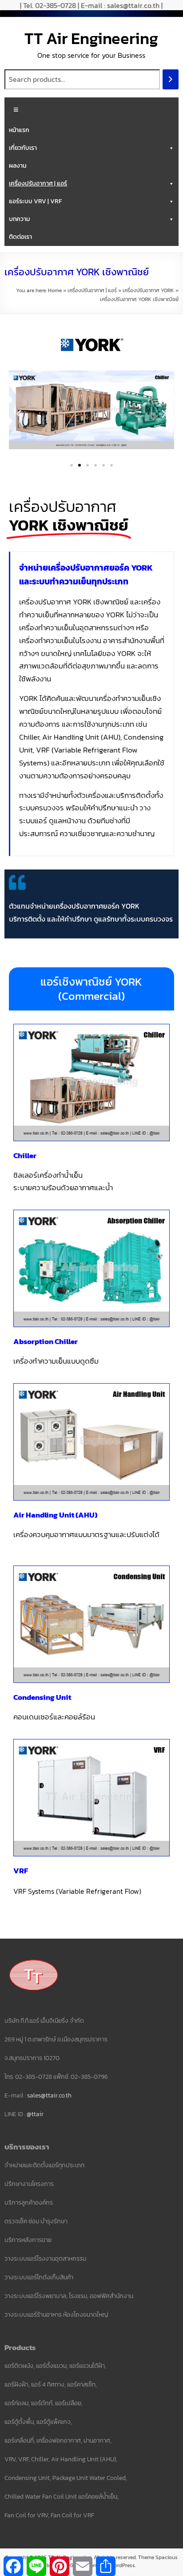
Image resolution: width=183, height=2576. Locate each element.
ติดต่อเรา (20, 237)
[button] (19, 414)
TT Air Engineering (91, 38)
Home (55, 290)
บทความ (19, 219)
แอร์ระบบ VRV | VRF (35, 201)
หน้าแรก (19, 130)
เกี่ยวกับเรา (23, 148)
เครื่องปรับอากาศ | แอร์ (38, 183)
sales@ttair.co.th (49, 2095)
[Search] (171, 79)
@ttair (35, 2114)
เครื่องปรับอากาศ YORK (148, 290)
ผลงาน (18, 166)
